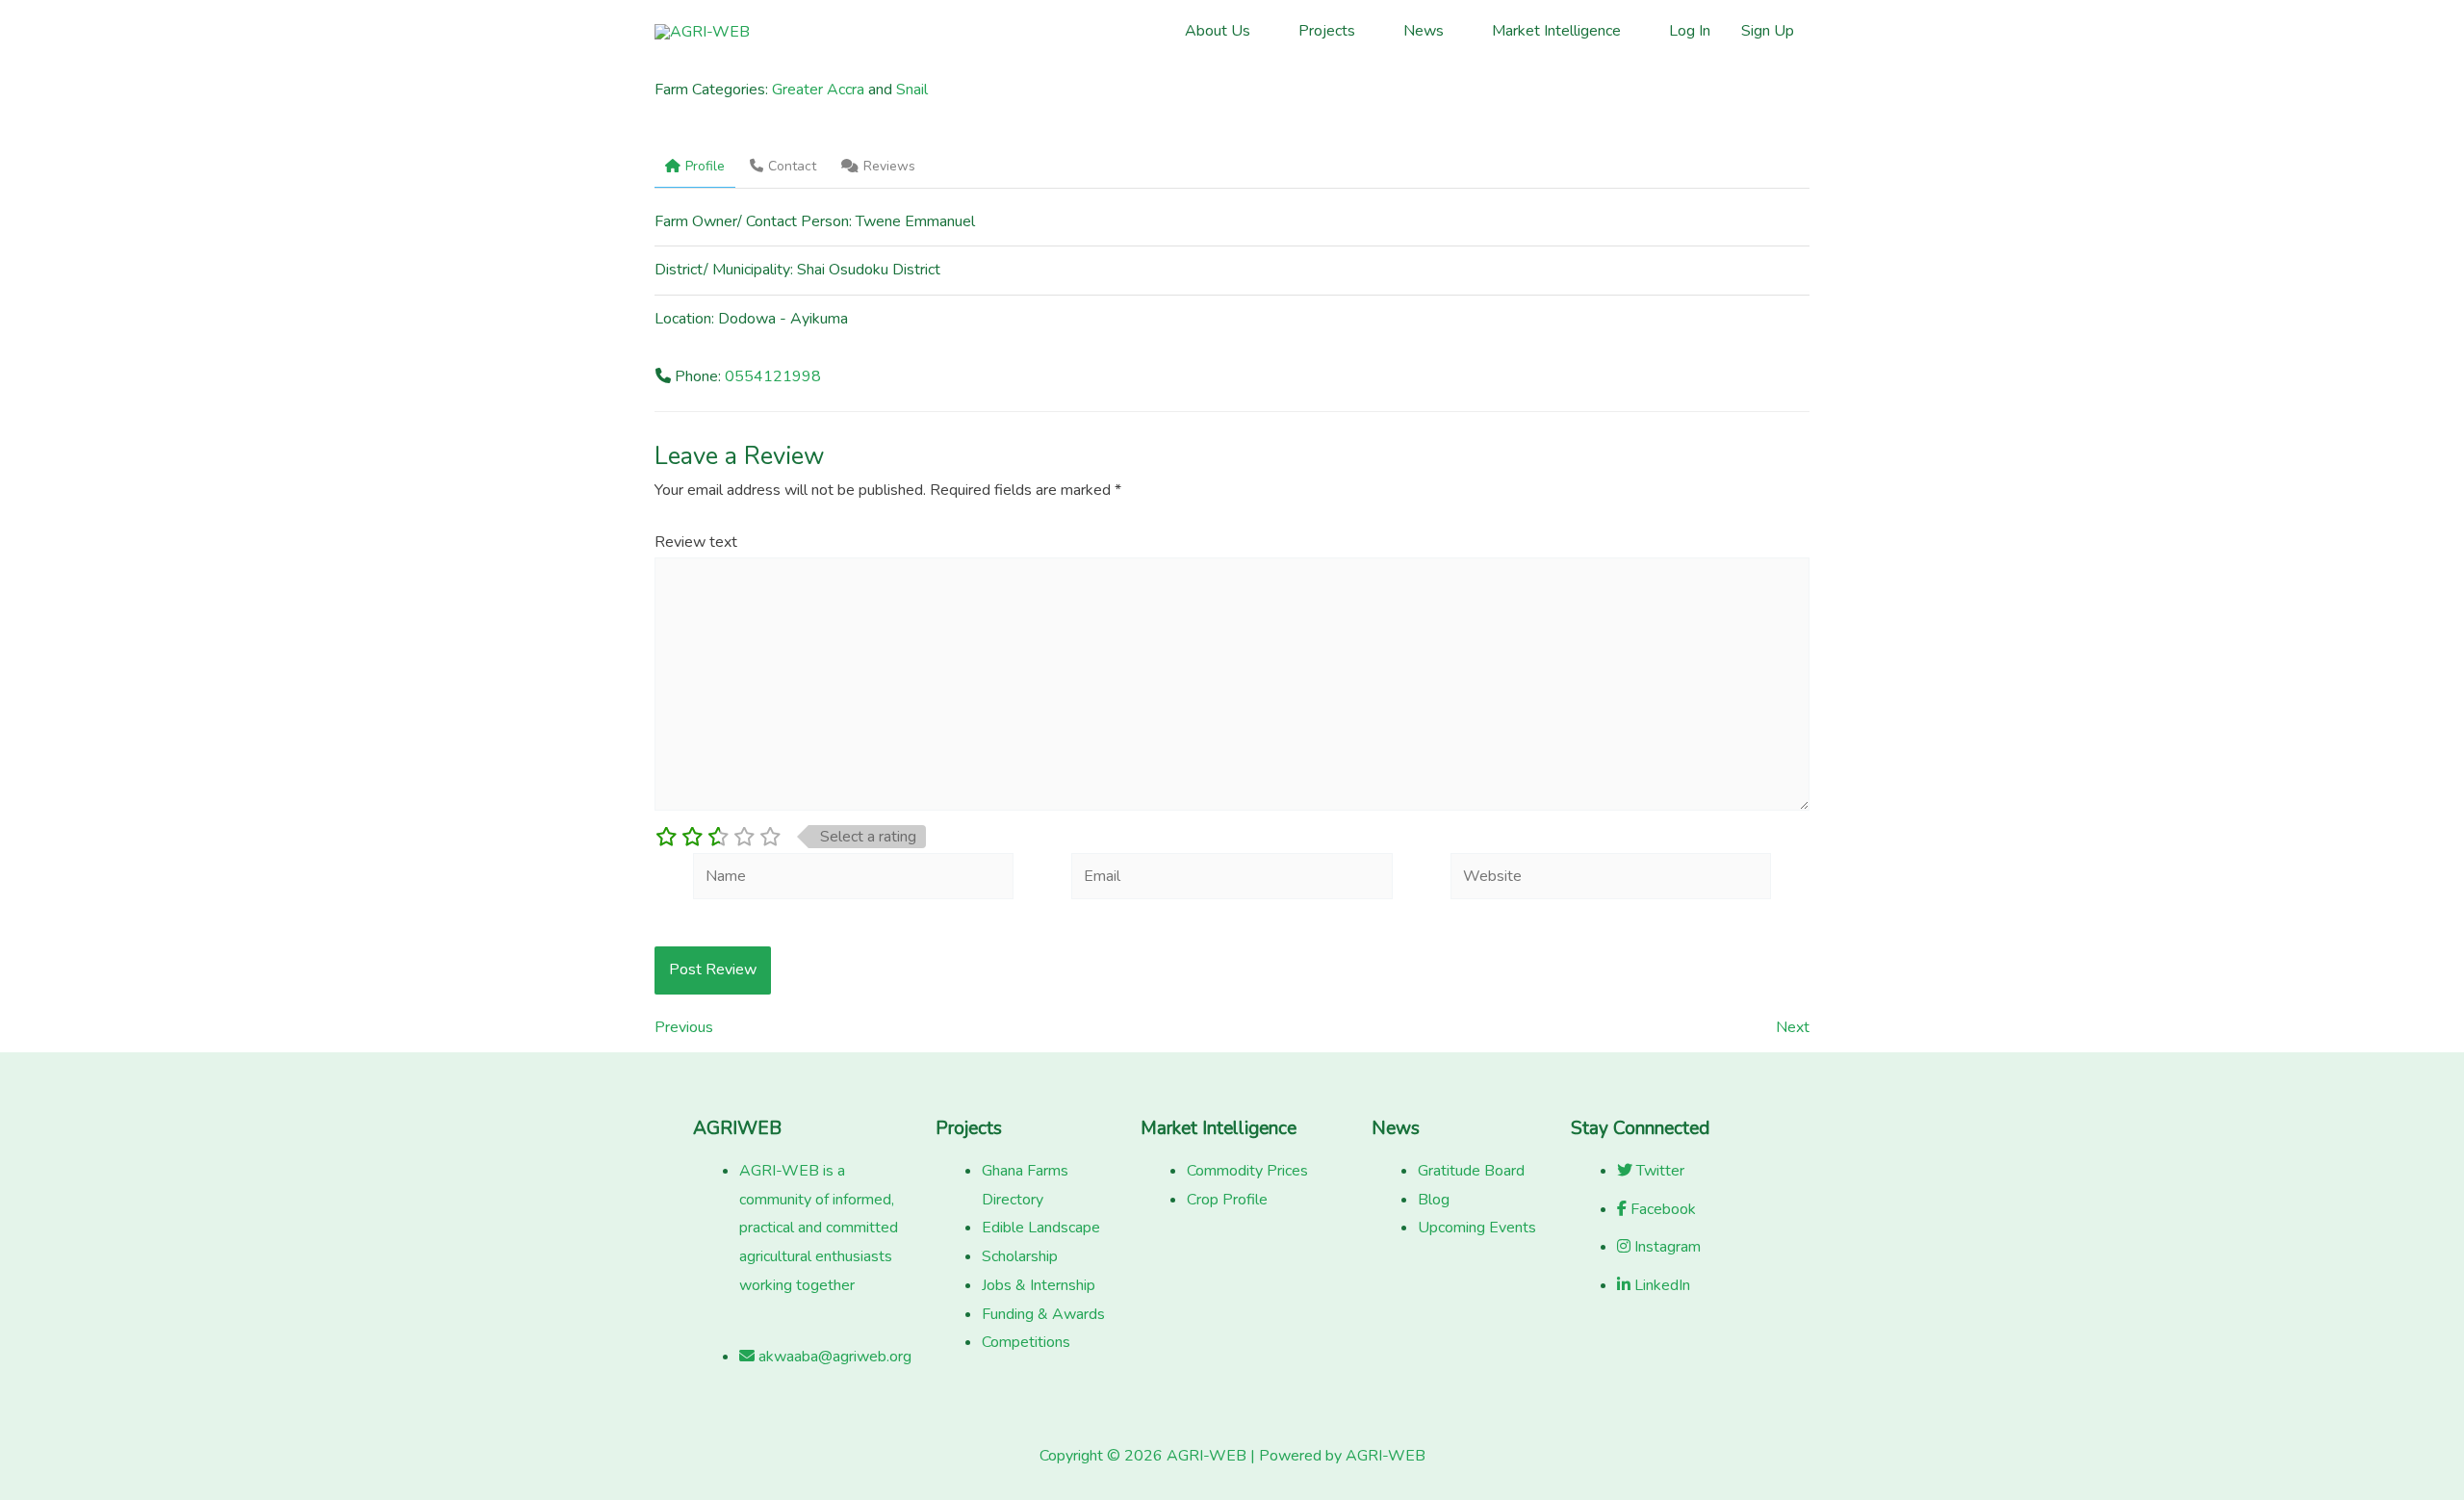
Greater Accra (818, 90)
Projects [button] (1327, 31)
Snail (912, 90)
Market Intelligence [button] (1556, 31)
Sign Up (1768, 31)
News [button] (1424, 31)
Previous (684, 1027)
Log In (1690, 31)
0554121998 (773, 376)
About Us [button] (1218, 31)
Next (1793, 1027)
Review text (696, 542)
